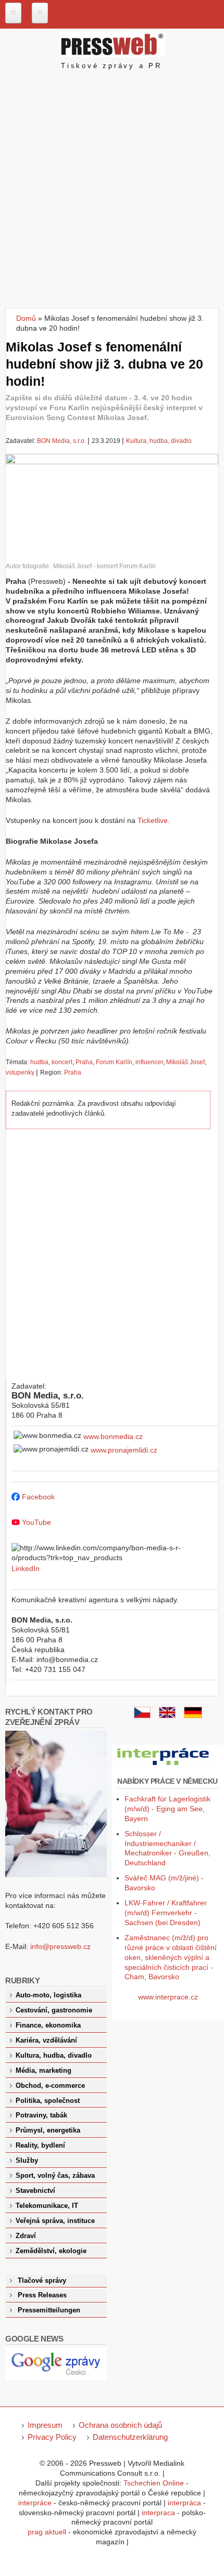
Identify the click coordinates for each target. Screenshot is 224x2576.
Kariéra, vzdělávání (46, 2041)
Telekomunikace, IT (47, 2206)
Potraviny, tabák (41, 2115)
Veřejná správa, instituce (55, 2221)
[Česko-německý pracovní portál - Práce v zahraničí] (164, 1766)
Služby (27, 2161)
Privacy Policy (52, 2437)
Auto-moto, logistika (48, 1995)
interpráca (184, 2503)
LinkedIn (26, 1568)
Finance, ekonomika (48, 2025)
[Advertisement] (112, 191)
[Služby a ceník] (142, 1716)
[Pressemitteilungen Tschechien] (193, 1716)
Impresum (45, 2425)
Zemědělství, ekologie (51, 2251)
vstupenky (20, 1073)
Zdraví (26, 2236)
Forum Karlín (114, 1062)
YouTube (36, 1522)
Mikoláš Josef (185, 1062)
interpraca (158, 2513)
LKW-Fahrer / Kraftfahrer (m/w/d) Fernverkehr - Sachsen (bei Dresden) (166, 1913)
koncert (62, 1062)
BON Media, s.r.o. (61, 441)
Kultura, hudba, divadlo (159, 441)
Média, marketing (43, 2071)
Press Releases (42, 2295)
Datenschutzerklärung (130, 2437)
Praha (84, 1062)
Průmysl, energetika (48, 2130)
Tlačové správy (42, 2281)
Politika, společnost (48, 2101)
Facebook (38, 1497)
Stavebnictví (35, 2191)
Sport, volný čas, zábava (55, 2176)
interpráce (35, 2503)
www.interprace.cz (168, 1997)
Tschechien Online (154, 2483)
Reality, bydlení (40, 2146)
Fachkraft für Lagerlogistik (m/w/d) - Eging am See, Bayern (167, 1809)
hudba (39, 1062)
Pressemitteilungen (49, 2310)
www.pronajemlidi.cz (124, 1450)
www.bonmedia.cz (113, 1436)
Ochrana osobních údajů (120, 2425)
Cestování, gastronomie (54, 2010)
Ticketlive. (154, 820)
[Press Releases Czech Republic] (167, 1716)
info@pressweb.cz (60, 1946)
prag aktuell (47, 2532)
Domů (26, 318)
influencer (149, 1062)
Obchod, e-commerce (50, 2086)
